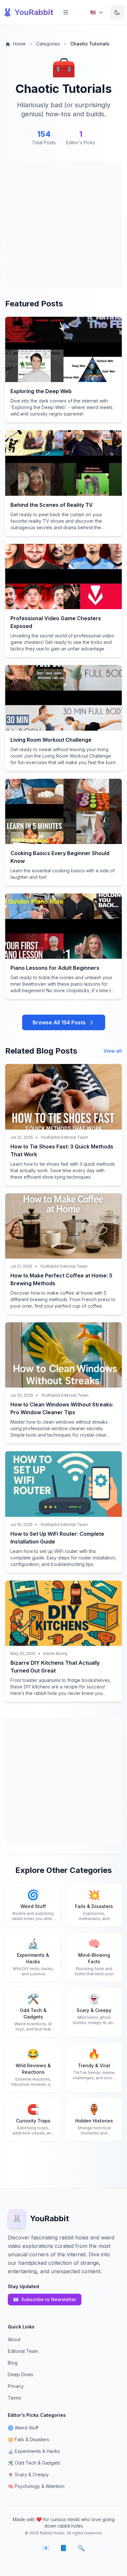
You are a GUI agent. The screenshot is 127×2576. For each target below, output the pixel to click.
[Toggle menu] (66, 12)
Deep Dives (21, 2374)
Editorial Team (23, 2351)
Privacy (16, 2386)
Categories (48, 44)
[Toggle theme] (117, 12)
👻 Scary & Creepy (28, 2474)
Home (19, 44)
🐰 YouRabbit (28, 12)
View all (113, 1051)
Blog (13, 2363)
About (14, 2339)
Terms (14, 2398)
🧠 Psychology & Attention (36, 2486)
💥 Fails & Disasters (28, 2439)
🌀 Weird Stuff (23, 2428)
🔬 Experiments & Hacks (34, 2451)
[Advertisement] (63, 225)
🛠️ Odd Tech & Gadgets (34, 2463)
